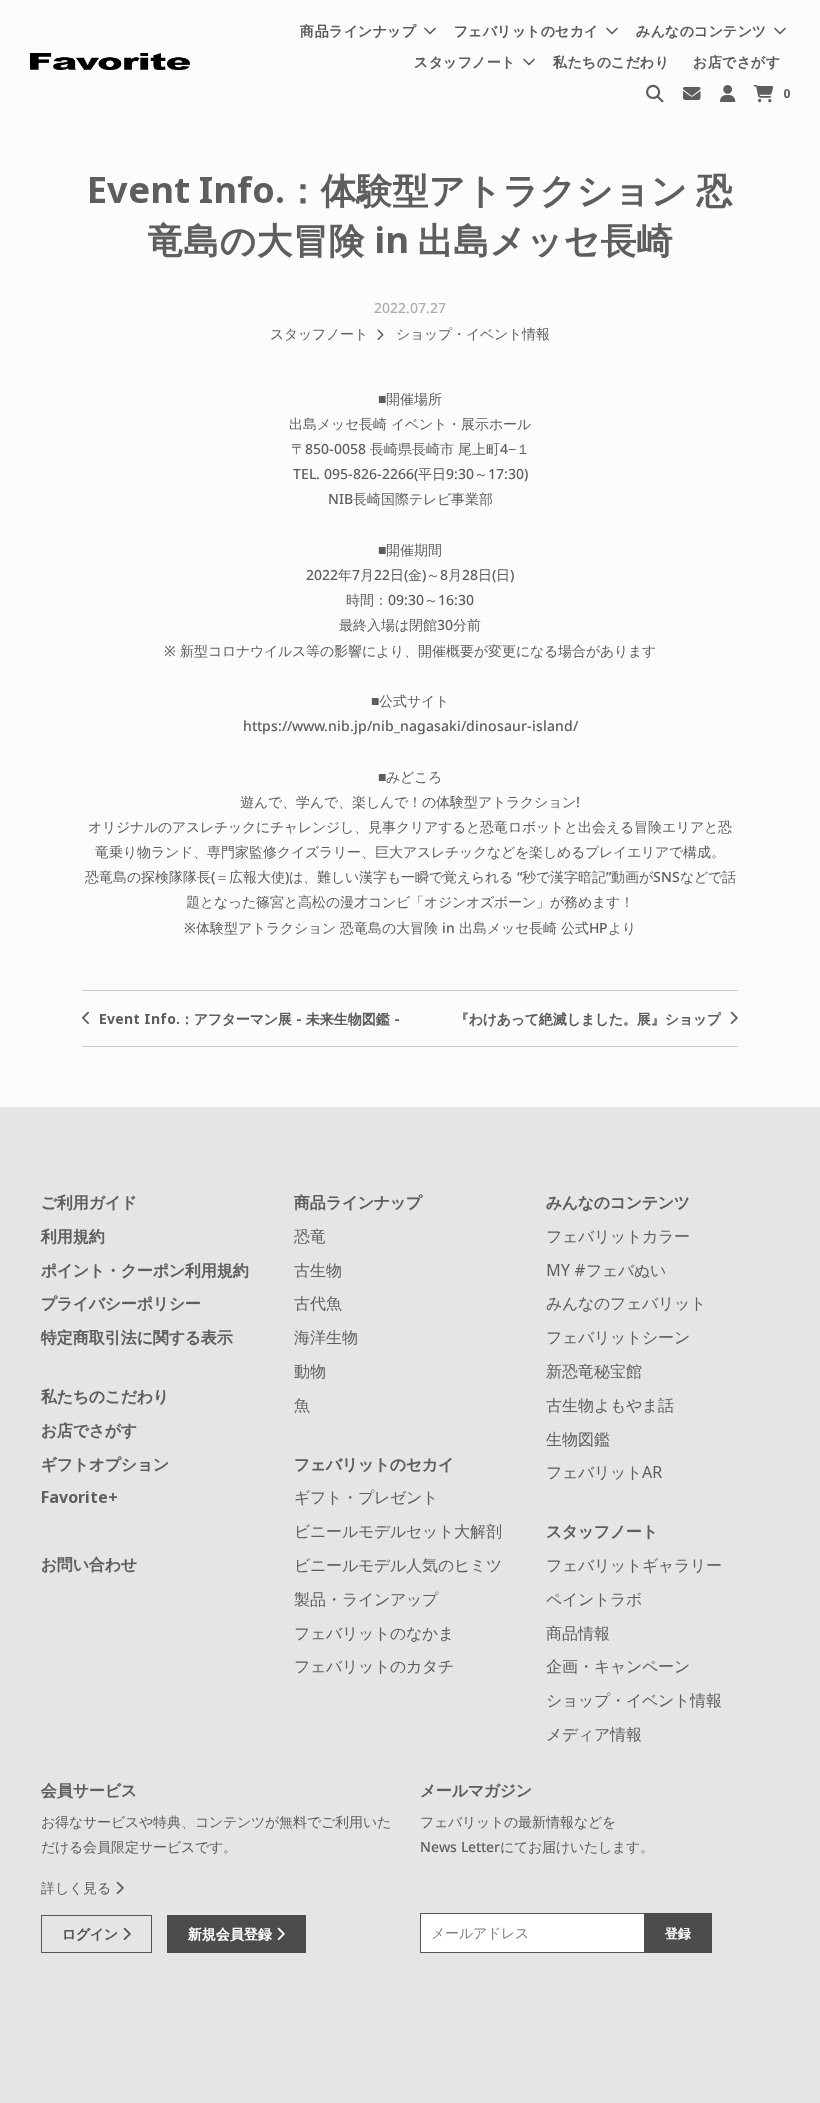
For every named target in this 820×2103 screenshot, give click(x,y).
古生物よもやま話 (610, 1405)
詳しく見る (78, 1887)
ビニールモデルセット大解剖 (398, 1531)
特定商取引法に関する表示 (137, 1337)
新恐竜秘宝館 (594, 1371)
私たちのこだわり (611, 61)
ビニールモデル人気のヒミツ (398, 1565)
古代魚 (318, 1303)
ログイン (92, 1933)
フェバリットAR (604, 1472)
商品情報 (578, 1633)
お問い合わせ (89, 1564)
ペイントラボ (594, 1599)
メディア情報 (594, 1734)
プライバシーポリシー (121, 1303)
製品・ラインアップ (366, 1599)
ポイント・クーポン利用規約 (145, 1270)
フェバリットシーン (618, 1337)
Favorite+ (79, 1497)
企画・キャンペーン (618, 1666)
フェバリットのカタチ (374, 1666)
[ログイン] (727, 92)
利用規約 (73, 1236)
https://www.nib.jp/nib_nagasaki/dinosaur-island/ (410, 725)
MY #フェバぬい (606, 1270)
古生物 (318, 1270)
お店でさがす (736, 61)
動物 (310, 1371)
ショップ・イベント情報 (473, 333)
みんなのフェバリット (626, 1303)
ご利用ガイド (89, 1202)
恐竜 (310, 1236)
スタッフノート (319, 333)
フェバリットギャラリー (634, 1565)
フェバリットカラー (618, 1236)
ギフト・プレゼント (366, 1497)
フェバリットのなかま (374, 1633)
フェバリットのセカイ (374, 1464)
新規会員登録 (232, 1933)
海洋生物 (326, 1337)
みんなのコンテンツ (618, 1202)
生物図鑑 (578, 1439)
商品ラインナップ (358, 1202)
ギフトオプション (105, 1464)
